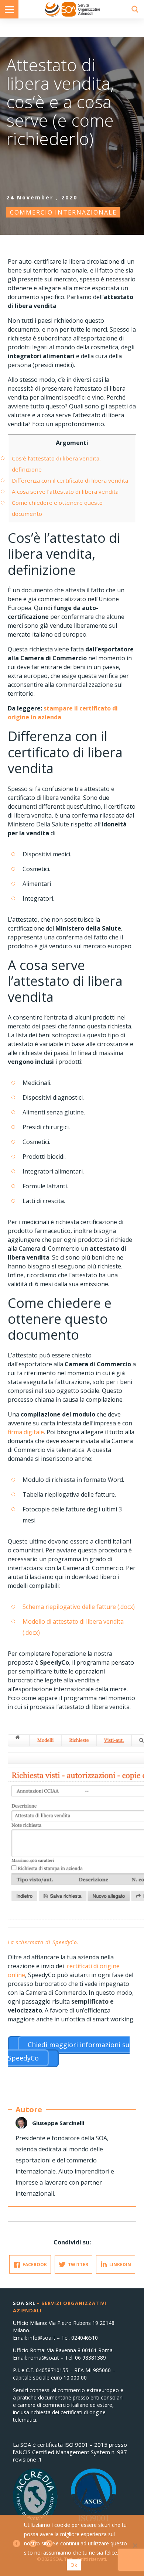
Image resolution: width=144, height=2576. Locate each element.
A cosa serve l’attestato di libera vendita (65, 491)
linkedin (120, 2265)
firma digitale (26, 1432)
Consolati (72, 9)
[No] (135, 2545)
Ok (74, 2565)
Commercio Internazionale (63, 212)
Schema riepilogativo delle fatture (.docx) (79, 1607)
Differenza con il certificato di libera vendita (70, 480)
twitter (78, 2265)
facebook (35, 2265)
